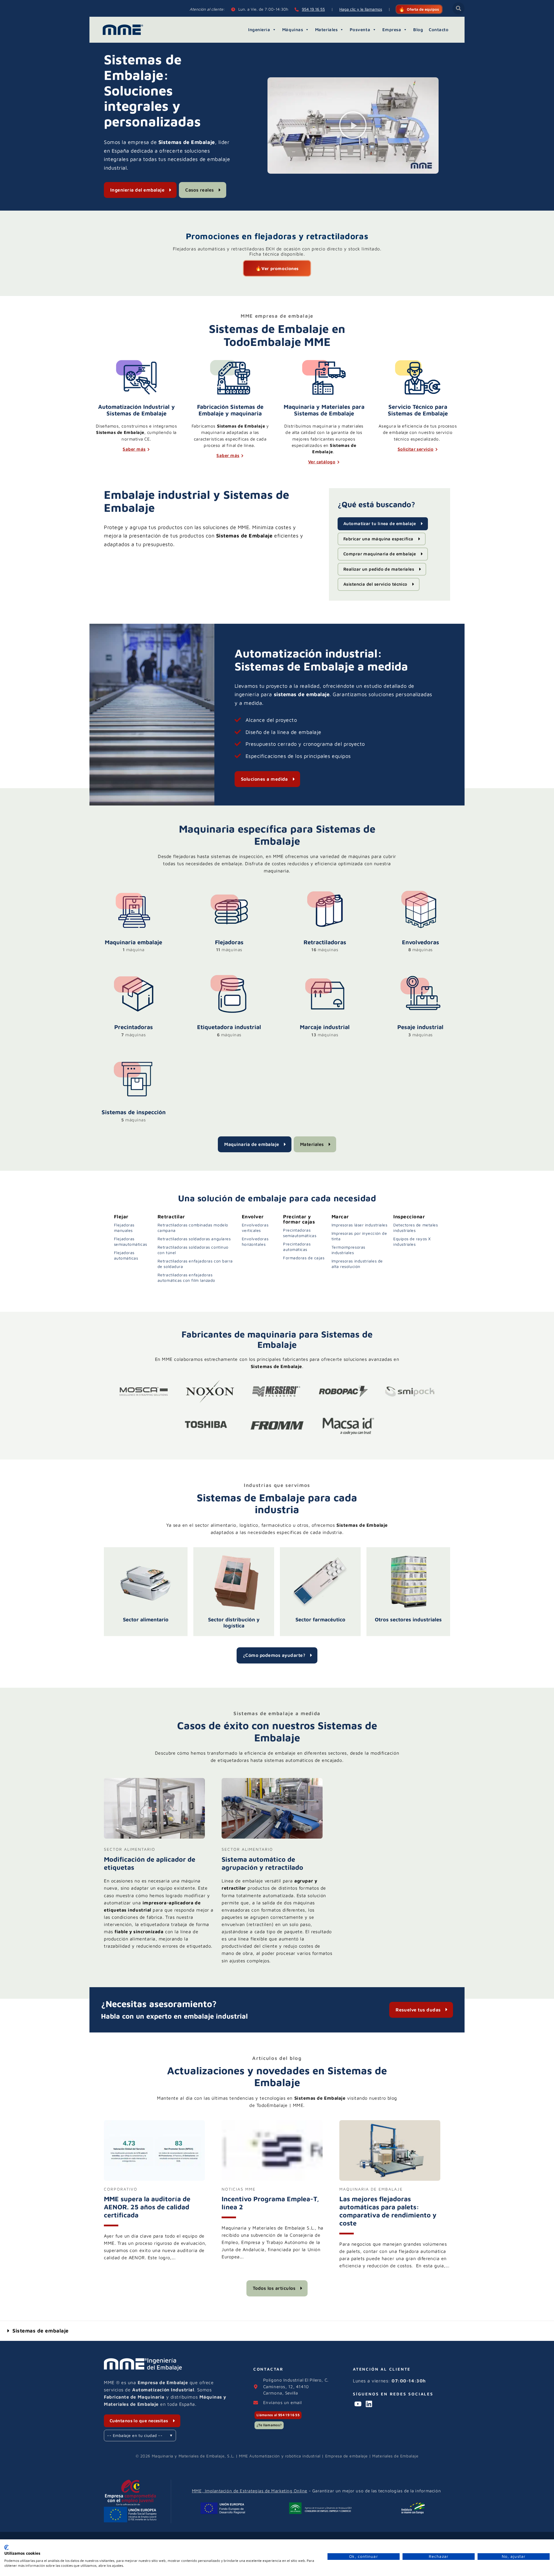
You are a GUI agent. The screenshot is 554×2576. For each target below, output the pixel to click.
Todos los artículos (274, 2288)
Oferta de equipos (423, 9)
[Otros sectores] (408, 1582)
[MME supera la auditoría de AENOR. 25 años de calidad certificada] (154, 2179)
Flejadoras (229, 942)
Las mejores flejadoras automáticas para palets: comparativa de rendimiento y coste (388, 2211)
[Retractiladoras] (325, 927)
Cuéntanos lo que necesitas (139, 2421)
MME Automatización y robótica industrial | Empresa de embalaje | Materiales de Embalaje (329, 2456)
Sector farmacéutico (320, 1619)
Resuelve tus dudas (418, 2010)
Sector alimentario (146, 1619)
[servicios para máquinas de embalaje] (418, 377)
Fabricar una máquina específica (378, 539)
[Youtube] (358, 2404)
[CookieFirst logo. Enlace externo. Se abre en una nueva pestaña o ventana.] (6, 2547)
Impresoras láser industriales (360, 1225)
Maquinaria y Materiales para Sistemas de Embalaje (324, 410)
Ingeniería (259, 30)
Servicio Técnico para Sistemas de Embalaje (418, 410)
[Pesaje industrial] (420, 1012)
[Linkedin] (369, 2404)
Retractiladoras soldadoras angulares (194, 1239)
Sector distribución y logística (234, 1623)
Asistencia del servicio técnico (375, 584)
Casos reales (200, 190)
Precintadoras (134, 1027)
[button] (456, 8)
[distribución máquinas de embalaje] (324, 377)
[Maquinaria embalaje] (134, 927)
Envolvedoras (421, 942)
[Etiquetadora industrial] (229, 1012)
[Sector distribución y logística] (234, 1582)
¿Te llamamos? (269, 2425)
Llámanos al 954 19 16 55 (278, 2415)
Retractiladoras (325, 942)
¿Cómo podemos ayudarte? (274, 1655)
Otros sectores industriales (408, 1619)
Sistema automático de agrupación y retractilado (262, 1863)
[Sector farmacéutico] (320, 1582)
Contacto (439, 30)
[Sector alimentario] (146, 1582)
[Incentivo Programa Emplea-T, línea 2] (272, 2179)
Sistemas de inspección (134, 1112)
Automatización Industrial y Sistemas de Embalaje (136, 410)
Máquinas (293, 30)
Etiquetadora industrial (229, 1027)
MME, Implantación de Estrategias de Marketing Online (250, 2491)
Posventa (360, 30)
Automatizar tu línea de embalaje (380, 523)
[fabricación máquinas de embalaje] (230, 377)
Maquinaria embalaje (133, 942)
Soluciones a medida (264, 779)
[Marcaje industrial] (325, 1012)
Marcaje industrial (325, 1027)
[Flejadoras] (229, 927)
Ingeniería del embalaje (137, 190)
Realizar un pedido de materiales (379, 569)
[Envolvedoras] (420, 927)
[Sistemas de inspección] (134, 1097)
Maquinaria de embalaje (252, 1144)
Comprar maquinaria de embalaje (380, 554)
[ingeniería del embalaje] (136, 377)
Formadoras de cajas (304, 1258)
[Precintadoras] (134, 1012)
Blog (418, 30)
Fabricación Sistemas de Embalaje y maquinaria (230, 410)
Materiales (326, 30)
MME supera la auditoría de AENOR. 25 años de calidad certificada (147, 2207)
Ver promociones (280, 268)
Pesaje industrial (420, 1027)
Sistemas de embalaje (41, 2331)
